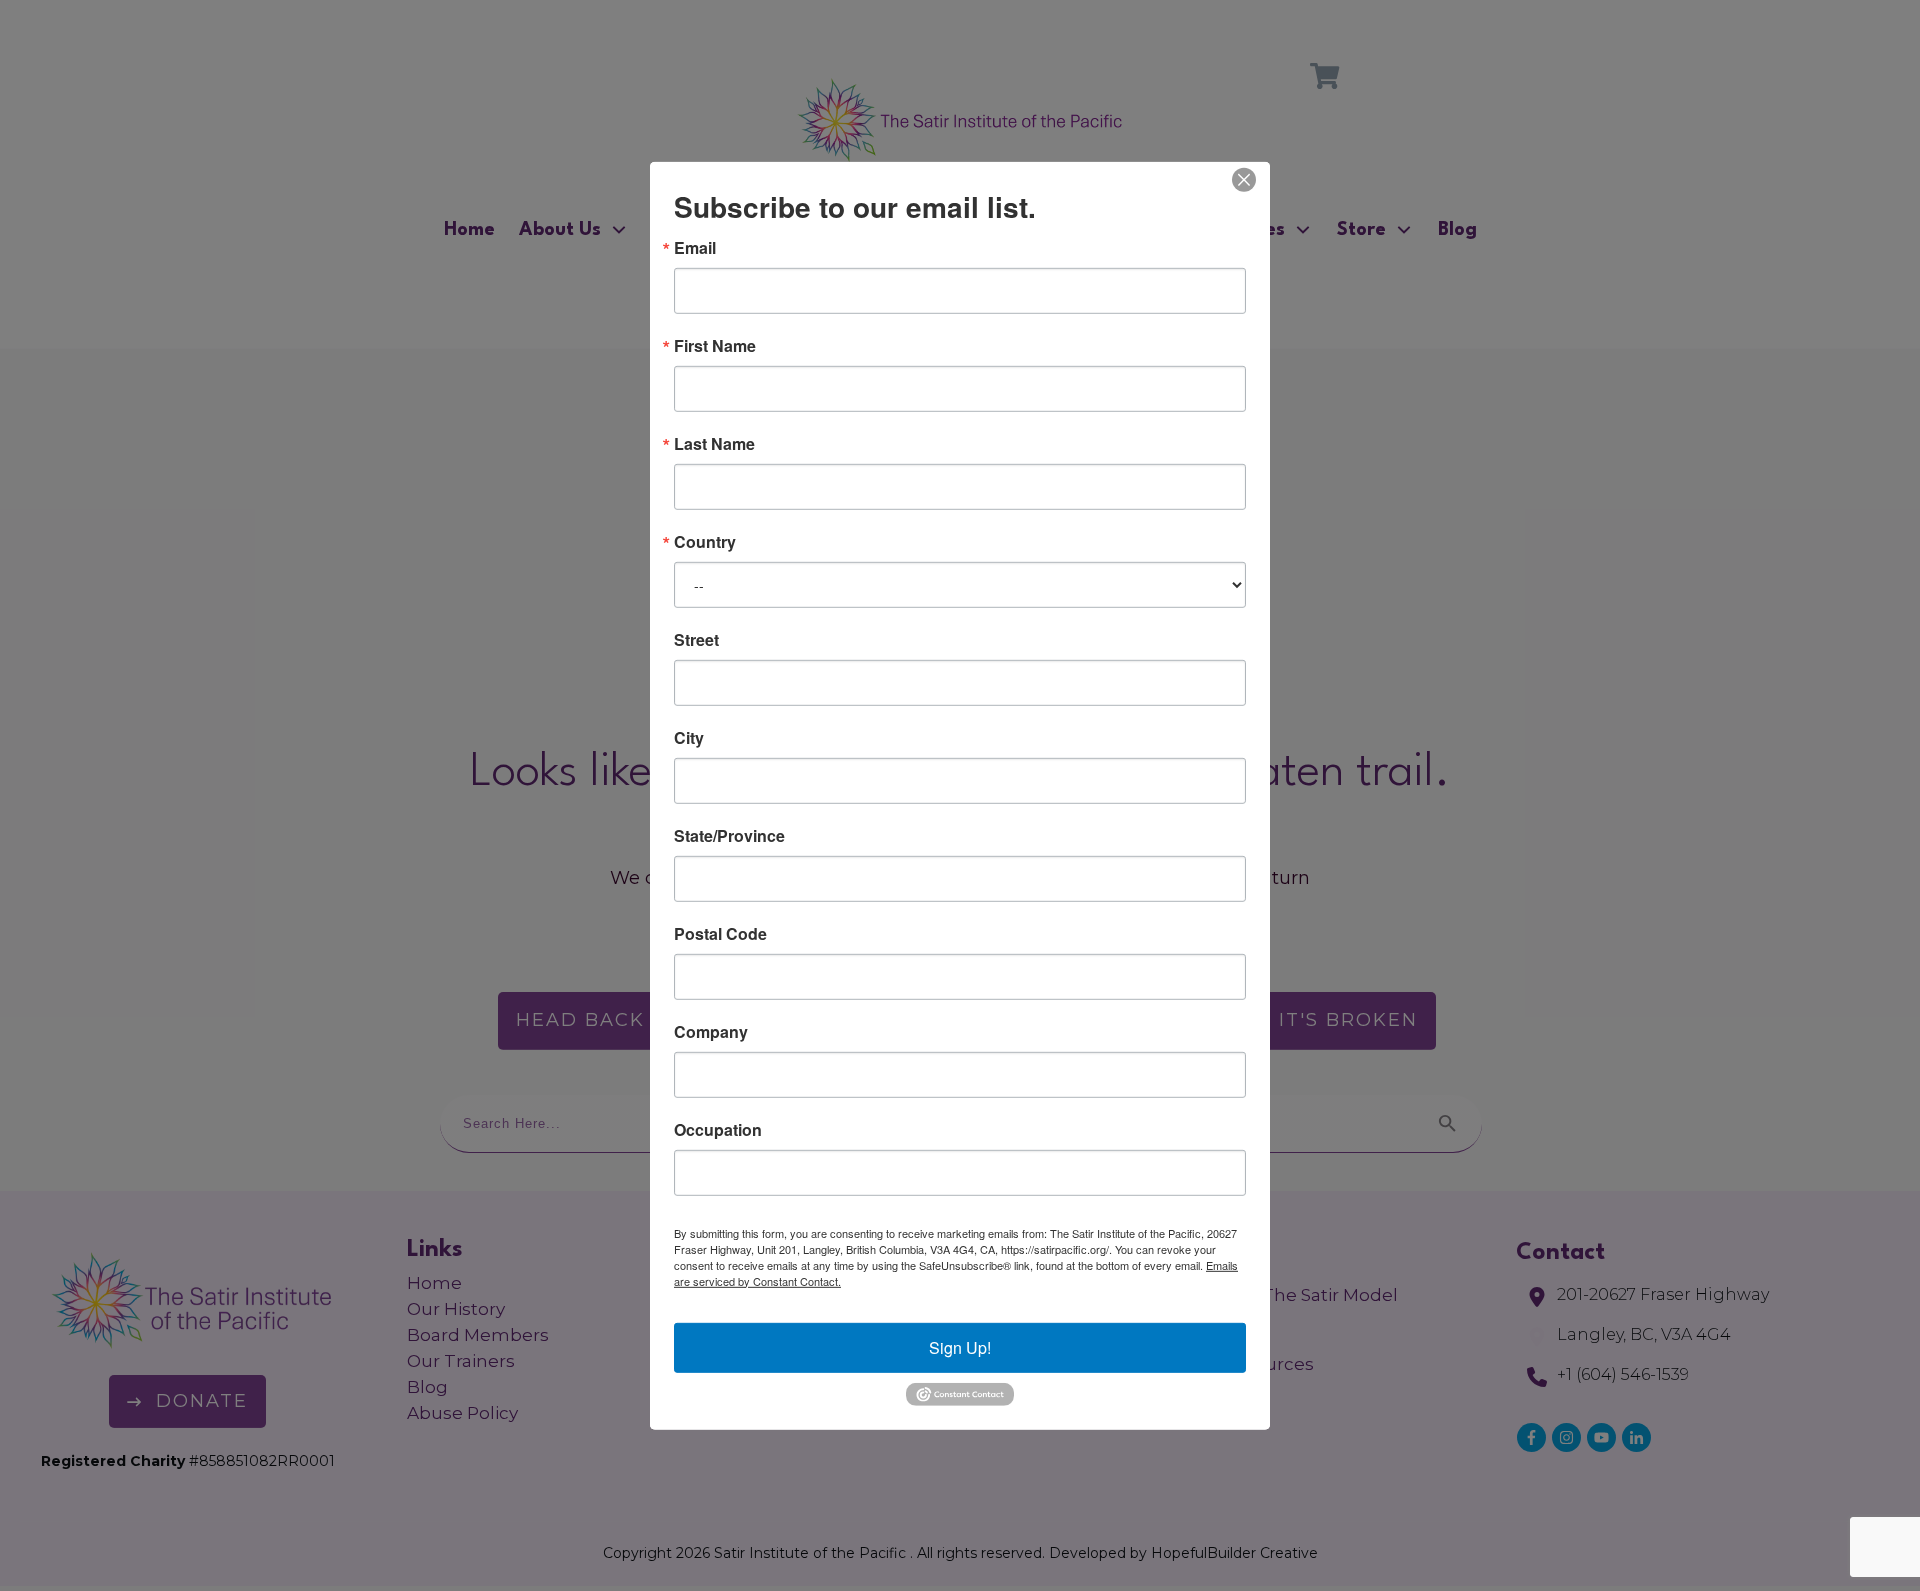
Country (705, 541)
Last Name (714, 443)
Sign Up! (960, 1346)
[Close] (1244, 179)
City (689, 737)
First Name (715, 345)
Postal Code (720, 933)
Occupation (718, 1129)
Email (695, 247)
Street (696, 639)
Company (711, 1031)
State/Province (729, 835)
